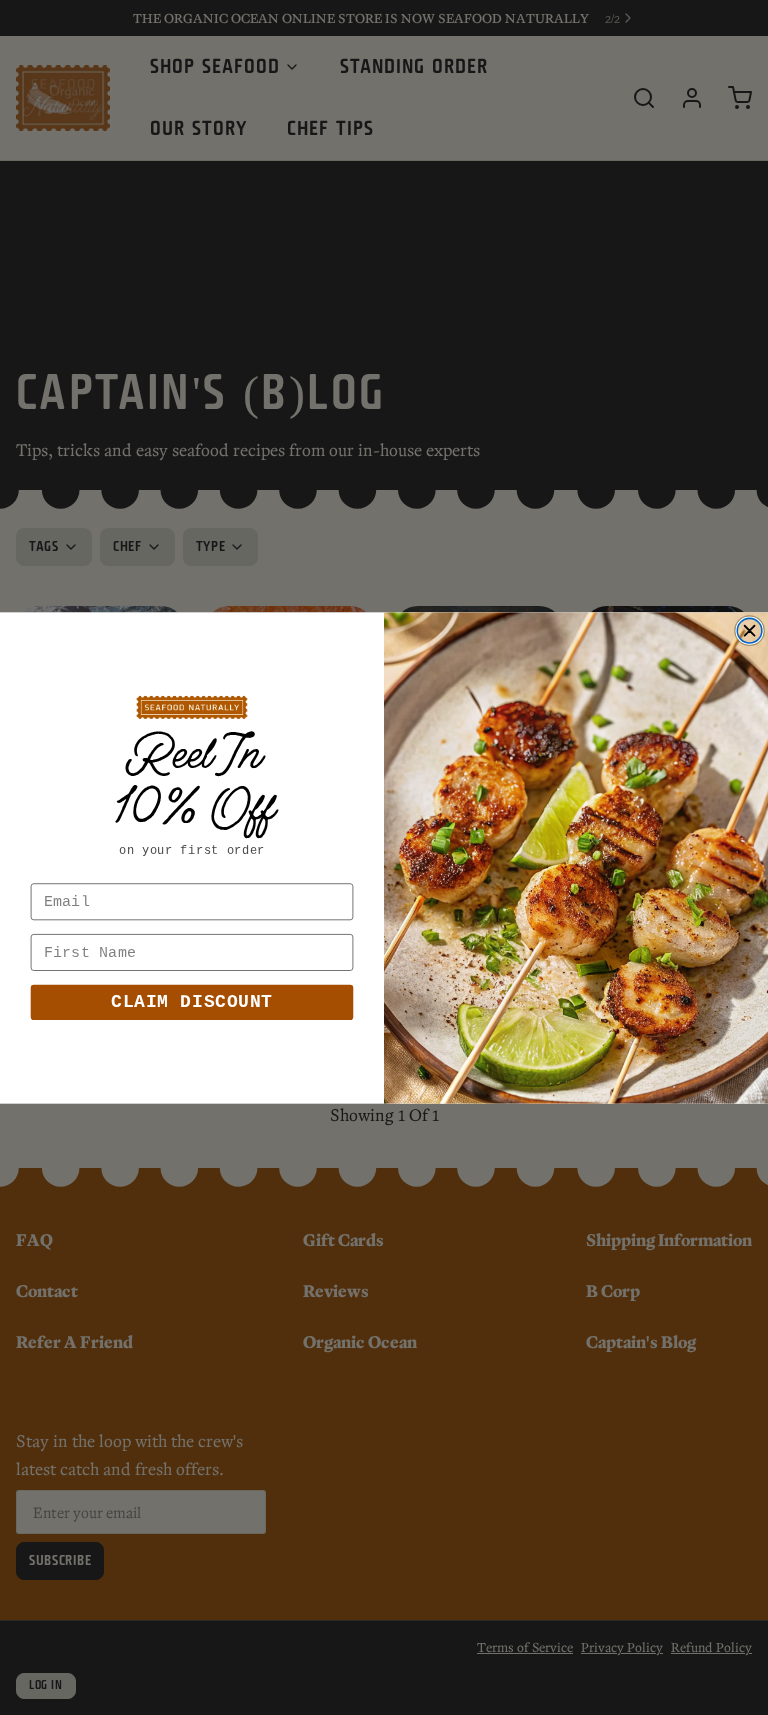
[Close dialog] (749, 630)
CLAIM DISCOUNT (191, 1001)
